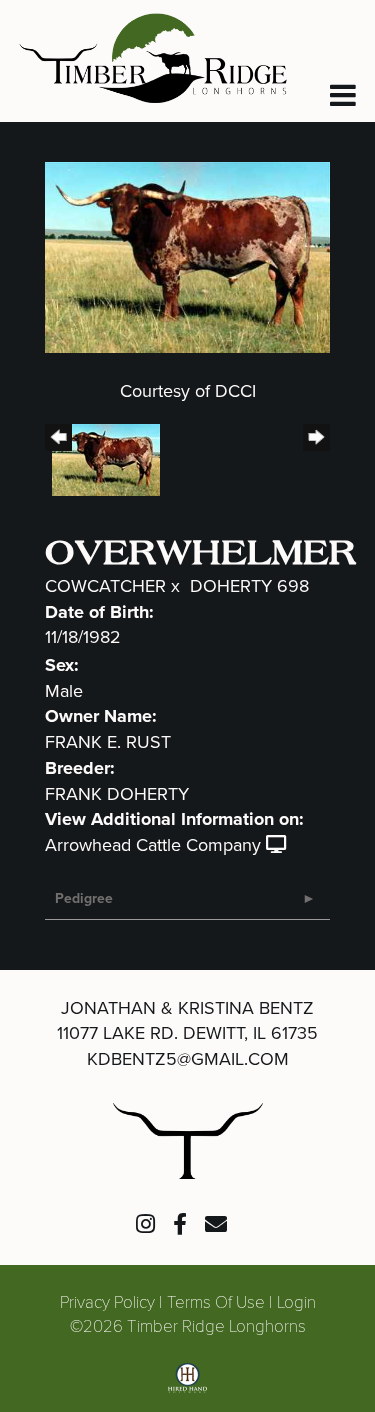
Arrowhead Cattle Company (153, 845)
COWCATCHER (105, 586)
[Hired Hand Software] (187, 1385)
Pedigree (84, 898)
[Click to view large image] (187, 256)
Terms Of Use (216, 1301)
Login (296, 1301)
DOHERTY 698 (249, 586)
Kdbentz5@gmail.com (188, 1059)
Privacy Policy (107, 1301)
